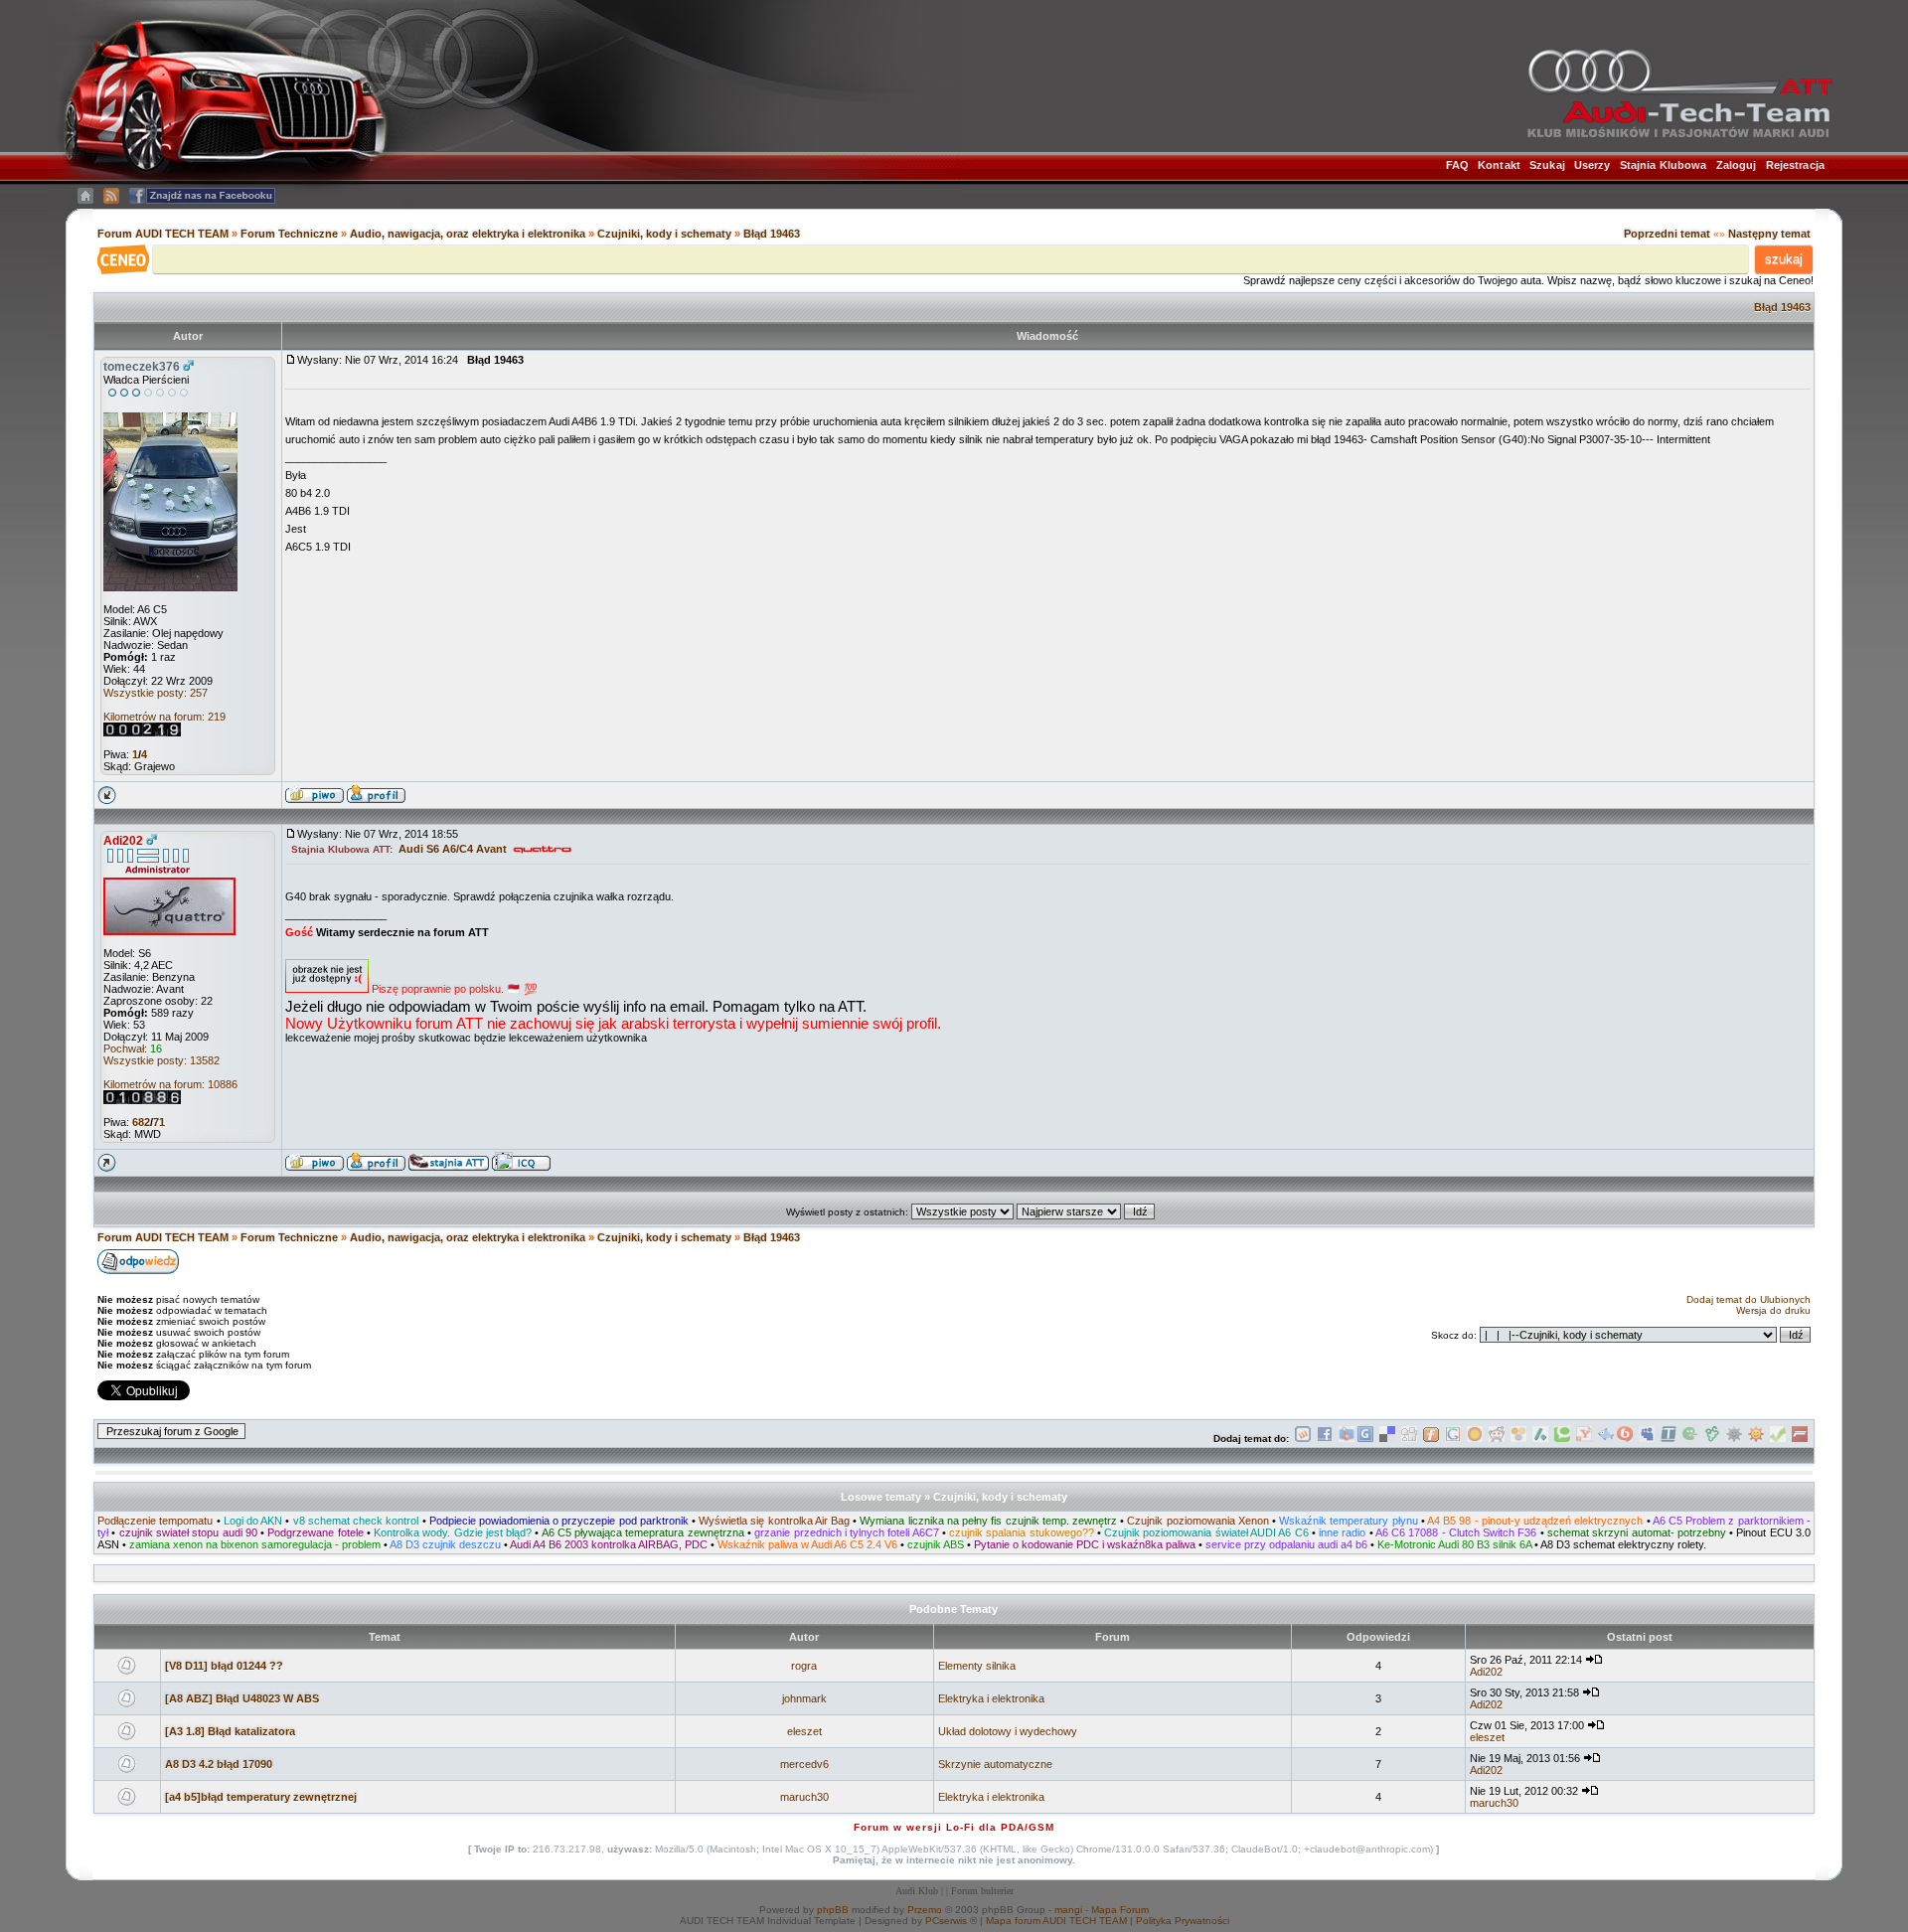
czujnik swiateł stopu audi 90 (188, 1532)
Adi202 (123, 841)
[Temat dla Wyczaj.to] (1347, 1439)
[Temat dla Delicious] (1387, 1439)
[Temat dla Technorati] (1562, 1439)
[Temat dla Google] (1453, 1439)
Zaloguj (1737, 165)
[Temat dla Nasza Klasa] (1606, 1439)
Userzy (1592, 165)
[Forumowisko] (1800, 1439)
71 (159, 1122)
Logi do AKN (253, 1521)
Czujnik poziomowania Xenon (1197, 1521)
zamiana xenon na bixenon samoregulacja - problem (255, 1544)
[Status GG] (1756, 1439)
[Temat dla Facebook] (1325, 1439)
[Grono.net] (1712, 1439)
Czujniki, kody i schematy (664, 234)
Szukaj (1547, 165)
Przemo (925, 1910)
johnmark (804, 1698)
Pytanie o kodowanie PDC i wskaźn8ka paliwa (1085, 1544)
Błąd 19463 (772, 234)
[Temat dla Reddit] (1497, 1439)
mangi (1068, 1910)
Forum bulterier (982, 1891)
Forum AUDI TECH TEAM (164, 234)
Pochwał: (133, 1048)
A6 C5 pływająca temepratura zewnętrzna (643, 1532)
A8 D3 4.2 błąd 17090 (219, 1764)
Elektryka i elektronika (991, 1698)
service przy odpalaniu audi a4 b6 (1286, 1544)
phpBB (833, 1910)
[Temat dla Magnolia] (1475, 1439)
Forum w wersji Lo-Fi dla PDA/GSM (954, 1827)
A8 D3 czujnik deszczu (445, 1544)
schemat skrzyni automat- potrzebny (1637, 1532)
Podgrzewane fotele (315, 1532)
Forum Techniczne (289, 234)
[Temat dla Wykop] (1303, 1439)
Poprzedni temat (1667, 234)
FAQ (1457, 165)
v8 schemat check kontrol (356, 1521)
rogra (804, 1666)
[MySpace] (1647, 1439)
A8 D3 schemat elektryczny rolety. (1623, 1544)
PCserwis (946, 1921)
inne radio (1342, 1532)
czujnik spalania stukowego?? (1022, 1532)
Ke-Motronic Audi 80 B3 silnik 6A (1454, 1544)
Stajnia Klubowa (1664, 165)
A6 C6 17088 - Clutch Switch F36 (1456, 1532)
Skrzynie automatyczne (995, 1764)
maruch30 (804, 1797)
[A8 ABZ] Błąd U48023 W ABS (242, 1698)
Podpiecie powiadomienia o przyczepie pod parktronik (559, 1521)
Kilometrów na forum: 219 (164, 717)
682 (141, 1122)
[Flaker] (1690, 1439)
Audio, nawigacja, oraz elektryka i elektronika (468, 234)
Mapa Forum (1120, 1910)
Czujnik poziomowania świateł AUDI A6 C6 (1206, 1532)
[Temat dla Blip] (1625, 1439)
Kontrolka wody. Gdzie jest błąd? (453, 1532)
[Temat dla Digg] (1409, 1439)
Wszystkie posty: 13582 (161, 1060)
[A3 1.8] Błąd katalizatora (230, 1731)
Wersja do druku (1773, 1310)
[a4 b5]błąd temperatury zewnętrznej (261, 1797)
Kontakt (1499, 165)
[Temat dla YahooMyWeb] (1584, 1439)
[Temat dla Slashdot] (1540, 1439)
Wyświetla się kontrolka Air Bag (774, 1521)
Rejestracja (1795, 165)
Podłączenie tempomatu (155, 1521)
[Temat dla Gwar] (1365, 1439)
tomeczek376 (142, 367)
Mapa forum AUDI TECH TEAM (1056, 1921)
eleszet (804, 1731)
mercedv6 (804, 1764)
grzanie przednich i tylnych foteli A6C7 (846, 1532)
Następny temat (1769, 234)
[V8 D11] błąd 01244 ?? (224, 1666)
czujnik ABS (936, 1544)
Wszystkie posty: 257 (156, 693)
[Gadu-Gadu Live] (1734, 1439)
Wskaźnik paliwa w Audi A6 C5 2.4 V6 (807, 1544)
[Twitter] (1669, 1439)
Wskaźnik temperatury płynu (1348, 1521)
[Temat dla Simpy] (1518, 1439)
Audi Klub (917, 1891)
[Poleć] (1778, 1439)
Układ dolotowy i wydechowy (1008, 1731)
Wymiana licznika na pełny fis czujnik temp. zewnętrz (988, 1521)
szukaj (1784, 259)
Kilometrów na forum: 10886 (170, 1084)
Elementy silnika (977, 1666)
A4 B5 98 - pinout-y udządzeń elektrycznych (1535, 1521)
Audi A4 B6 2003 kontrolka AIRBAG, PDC (609, 1544)
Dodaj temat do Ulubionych (1749, 1299)
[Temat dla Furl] (1431, 1439)
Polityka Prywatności (1183, 1921)
